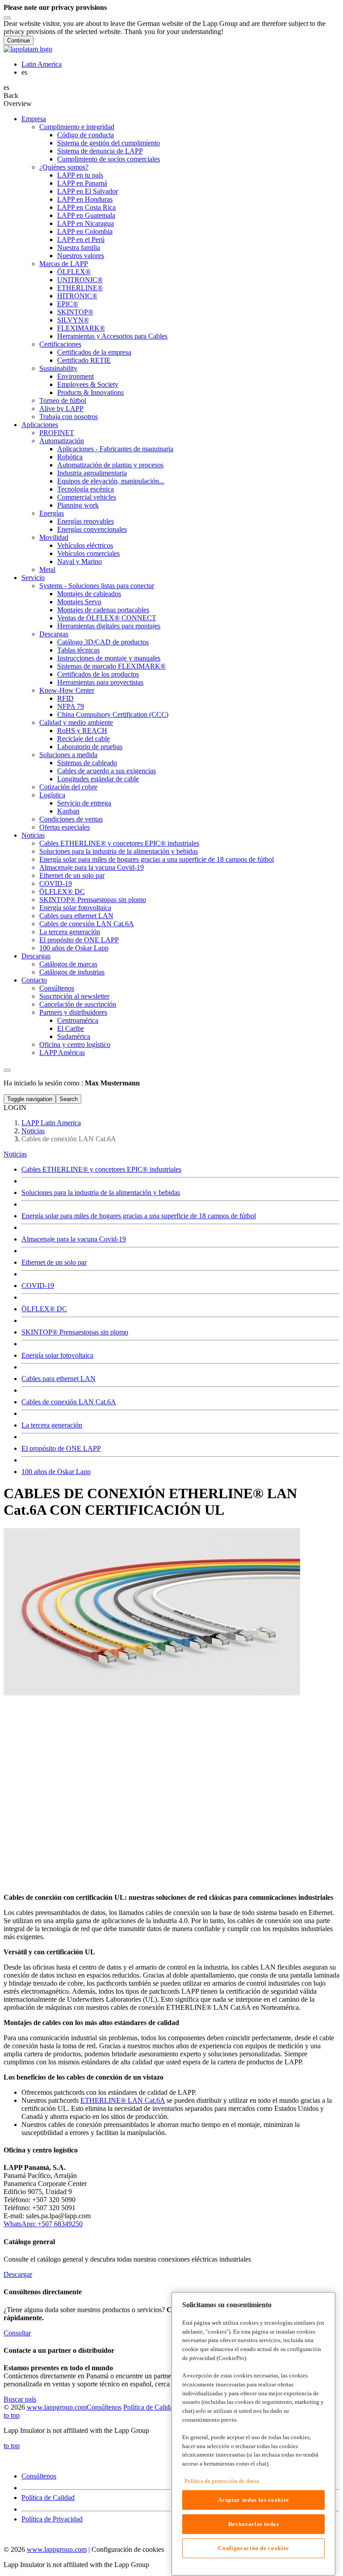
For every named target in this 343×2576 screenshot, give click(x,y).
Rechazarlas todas (254, 2524)
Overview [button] (18, 104)
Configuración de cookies (253, 2548)
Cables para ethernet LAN (59, 1379)
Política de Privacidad (52, 2519)
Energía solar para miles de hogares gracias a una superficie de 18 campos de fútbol (139, 1216)
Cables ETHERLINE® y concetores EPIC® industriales (101, 1169)
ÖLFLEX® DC (44, 1309)
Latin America (42, 64)
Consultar (17, 2333)
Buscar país (20, 2399)
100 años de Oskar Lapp (56, 1472)
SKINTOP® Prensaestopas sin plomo (75, 1332)
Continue (19, 40)
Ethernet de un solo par (54, 1262)
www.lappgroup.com (57, 2407)
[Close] (7, 18)
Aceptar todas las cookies (253, 2500)
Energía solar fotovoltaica (57, 1355)
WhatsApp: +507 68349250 (43, 2224)
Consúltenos (104, 2407)
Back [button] (11, 95)
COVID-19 (38, 1286)
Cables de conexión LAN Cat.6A (69, 1402)
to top (12, 2415)
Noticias (15, 1154)
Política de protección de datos (222, 2481)
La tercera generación (52, 1425)
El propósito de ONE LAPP (61, 1448)
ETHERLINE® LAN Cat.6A (123, 2100)
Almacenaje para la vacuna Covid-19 (74, 1239)
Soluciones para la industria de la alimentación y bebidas (101, 1193)
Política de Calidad (150, 2407)
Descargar (18, 2274)
